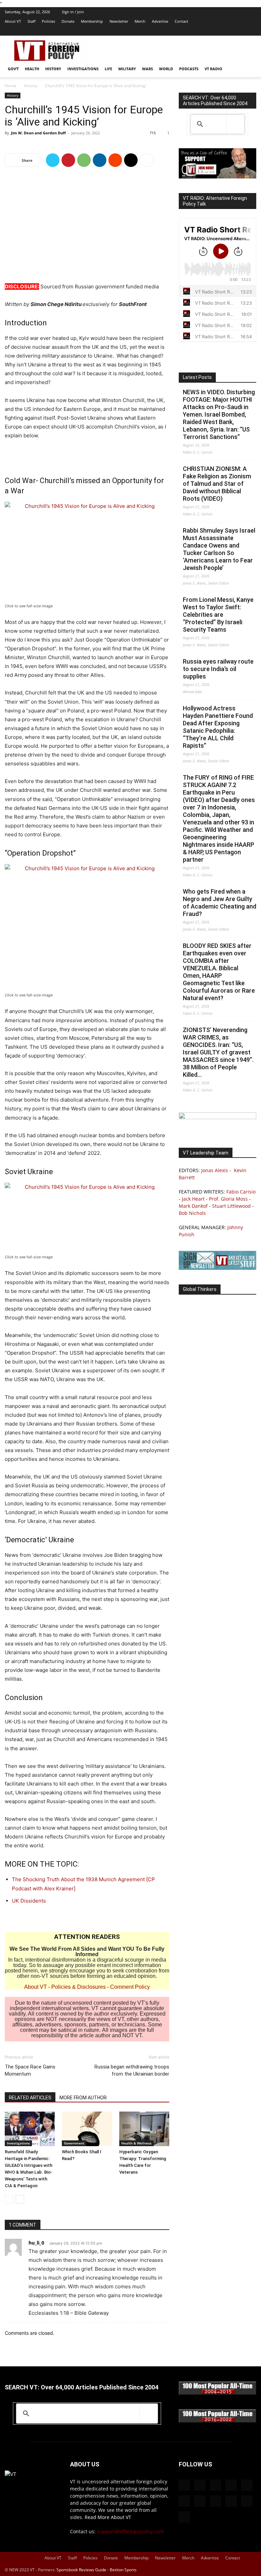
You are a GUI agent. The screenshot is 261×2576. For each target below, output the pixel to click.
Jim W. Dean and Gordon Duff (38, 133)
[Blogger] (139, 31)
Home (11, 86)
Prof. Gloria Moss (228, 1199)
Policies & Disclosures (79, 1987)
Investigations (83, 69)
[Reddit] (173, 31)
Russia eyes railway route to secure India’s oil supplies (218, 669)
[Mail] (161, 31)
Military (127, 69)
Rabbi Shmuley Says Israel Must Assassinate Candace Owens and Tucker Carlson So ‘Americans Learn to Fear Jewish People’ (219, 549)
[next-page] (20, 2199)
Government (74, 2143)
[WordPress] (240, 31)
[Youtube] (251, 31)
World (166, 69)
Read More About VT (108, 2517)
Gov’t (13, 69)
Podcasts (189, 69)
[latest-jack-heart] (217, 1117)
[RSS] (195, 31)
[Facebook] (150, 31)
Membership (92, 21)
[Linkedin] (100, 160)
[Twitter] (217, 31)
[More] (147, 160)
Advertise (160, 21)
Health (32, 69)
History (53, 69)
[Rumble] (184, 31)
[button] (248, 69)
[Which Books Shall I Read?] (87, 2129)
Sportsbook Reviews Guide (81, 2570)
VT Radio (213, 69)
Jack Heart (193, 1199)
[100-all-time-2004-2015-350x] (217, 2393)
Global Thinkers (200, 1289)
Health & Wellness (136, 2143)
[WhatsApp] (84, 160)
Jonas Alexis (215, 1170)
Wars (147, 69)
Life (108, 69)
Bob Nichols (192, 1213)
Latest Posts (197, 377)
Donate (68, 21)
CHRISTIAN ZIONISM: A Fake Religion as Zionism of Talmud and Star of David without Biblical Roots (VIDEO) (217, 484)
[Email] (131, 160)
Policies (48, 21)
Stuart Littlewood (231, 1206)
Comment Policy (130, 1987)
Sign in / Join (73, 12)
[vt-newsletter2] (217, 1268)
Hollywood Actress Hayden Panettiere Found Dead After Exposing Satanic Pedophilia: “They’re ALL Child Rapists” (218, 727)
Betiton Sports (123, 2570)
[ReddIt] (115, 160)
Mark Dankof (193, 1206)
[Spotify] (206, 31)
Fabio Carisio (241, 1192)
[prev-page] (9, 2199)
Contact (181, 21)
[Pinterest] (68, 160)
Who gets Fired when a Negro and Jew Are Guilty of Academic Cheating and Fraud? (220, 903)
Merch (140, 21)
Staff (31, 21)
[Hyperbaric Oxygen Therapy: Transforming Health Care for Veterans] (144, 2129)
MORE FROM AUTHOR (83, 2098)
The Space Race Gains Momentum (30, 2070)
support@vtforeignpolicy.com (130, 2531)
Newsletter (119, 21)
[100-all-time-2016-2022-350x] (217, 2421)
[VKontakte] (229, 31)
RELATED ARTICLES (30, 2098)
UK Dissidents (29, 1901)
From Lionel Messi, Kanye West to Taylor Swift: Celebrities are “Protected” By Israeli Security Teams (218, 615)
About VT (13, 21)
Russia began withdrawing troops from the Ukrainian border (132, 2070)
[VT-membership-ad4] (217, 177)
